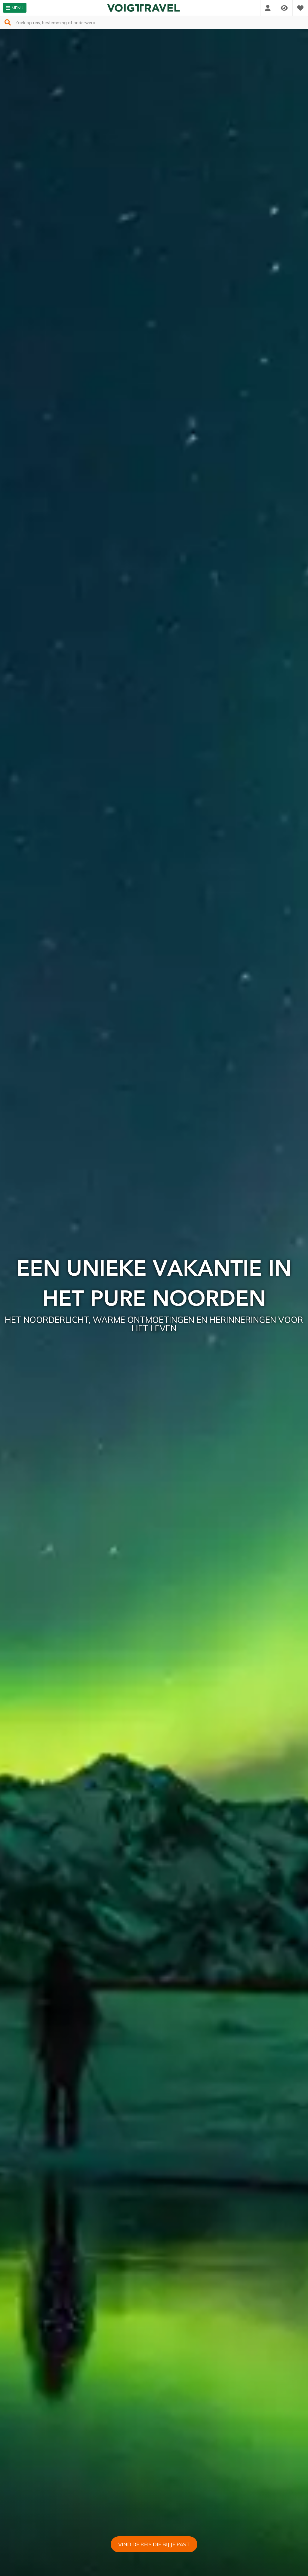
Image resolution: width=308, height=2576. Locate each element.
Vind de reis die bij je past (154, 2544)
